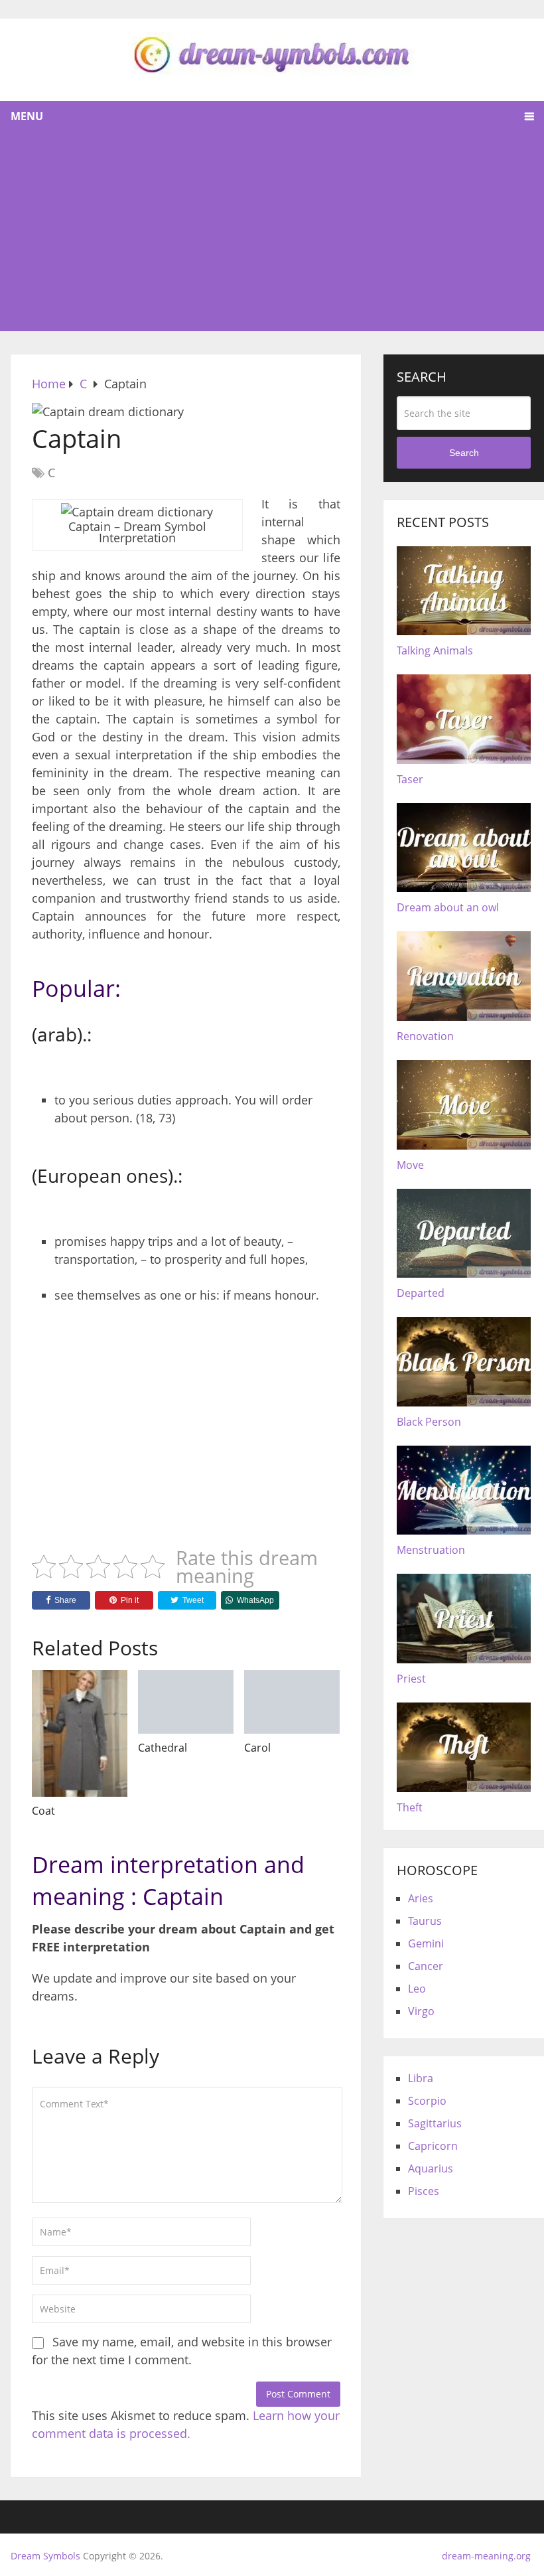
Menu (27, 116)
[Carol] (292, 1702)
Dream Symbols (45, 2556)
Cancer (426, 1966)
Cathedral (163, 1748)
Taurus (425, 1921)
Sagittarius (435, 2123)
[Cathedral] (186, 1702)
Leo (417, 1989)
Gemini (426, 1943)
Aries (421, 1898)
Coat (43, 1811)
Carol (257, 1748)
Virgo (421, 2011)
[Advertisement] (272, 232)
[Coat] (80, 1733)
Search (464, 453)
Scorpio (427, 2101)
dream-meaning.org (486, 2556)
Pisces (424, 2191)
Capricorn (433, 2146)
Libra (421, 2078)
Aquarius (431, 2168)
